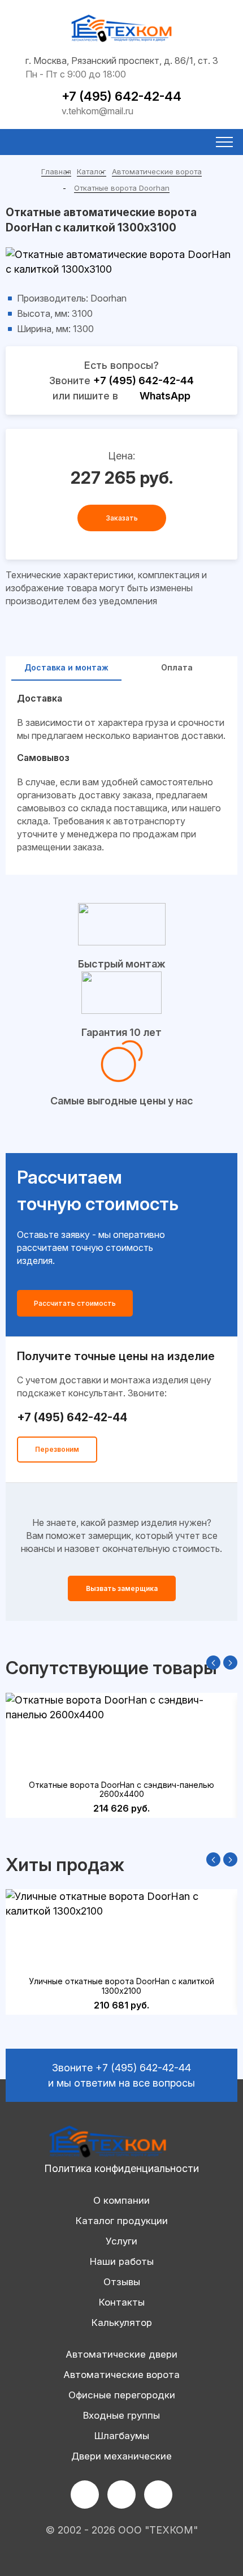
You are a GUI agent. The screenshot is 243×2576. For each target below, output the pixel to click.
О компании (121, 2200)
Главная (56, 171)
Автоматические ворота (157, 171)
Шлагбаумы (122, 2436)
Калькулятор (122, 2323)
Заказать (122, 518)
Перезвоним (57, 1449)
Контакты (122, 2302)
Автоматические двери (121, 2354)
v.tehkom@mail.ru (97, 111)
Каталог (92, 171)
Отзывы (122, 2282)
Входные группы (121, 2415)
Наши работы (122, 2261)
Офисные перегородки (122, 2395)
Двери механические (121, 2456)
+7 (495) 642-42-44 (121, 96)
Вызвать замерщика (122, 1588)
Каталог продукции (122, 2221)
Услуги (121, 2241)
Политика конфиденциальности (121, 2168)
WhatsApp (165, 396)
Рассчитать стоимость (75, 1303)
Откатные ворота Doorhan (122, 188)
